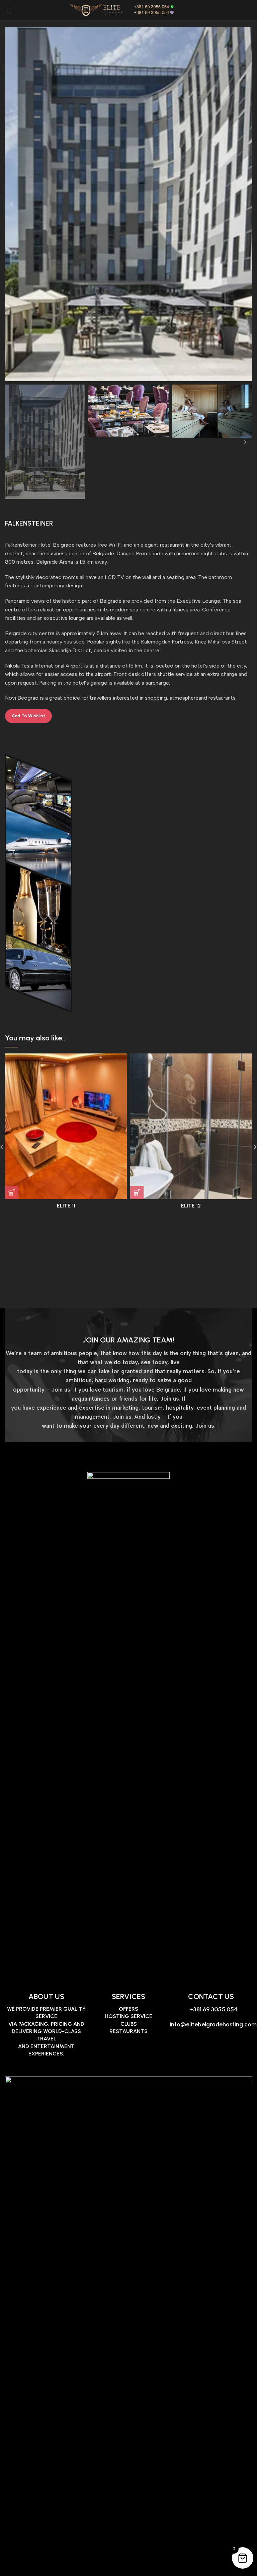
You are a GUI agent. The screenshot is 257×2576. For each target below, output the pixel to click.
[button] (12, 204)
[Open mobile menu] (8, 10)
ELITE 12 (191, 1206)
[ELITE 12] (191, 1126)
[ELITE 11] (66, 1126)
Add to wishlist (28, 716)
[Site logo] (128, 10)
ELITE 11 (66, 1206)
